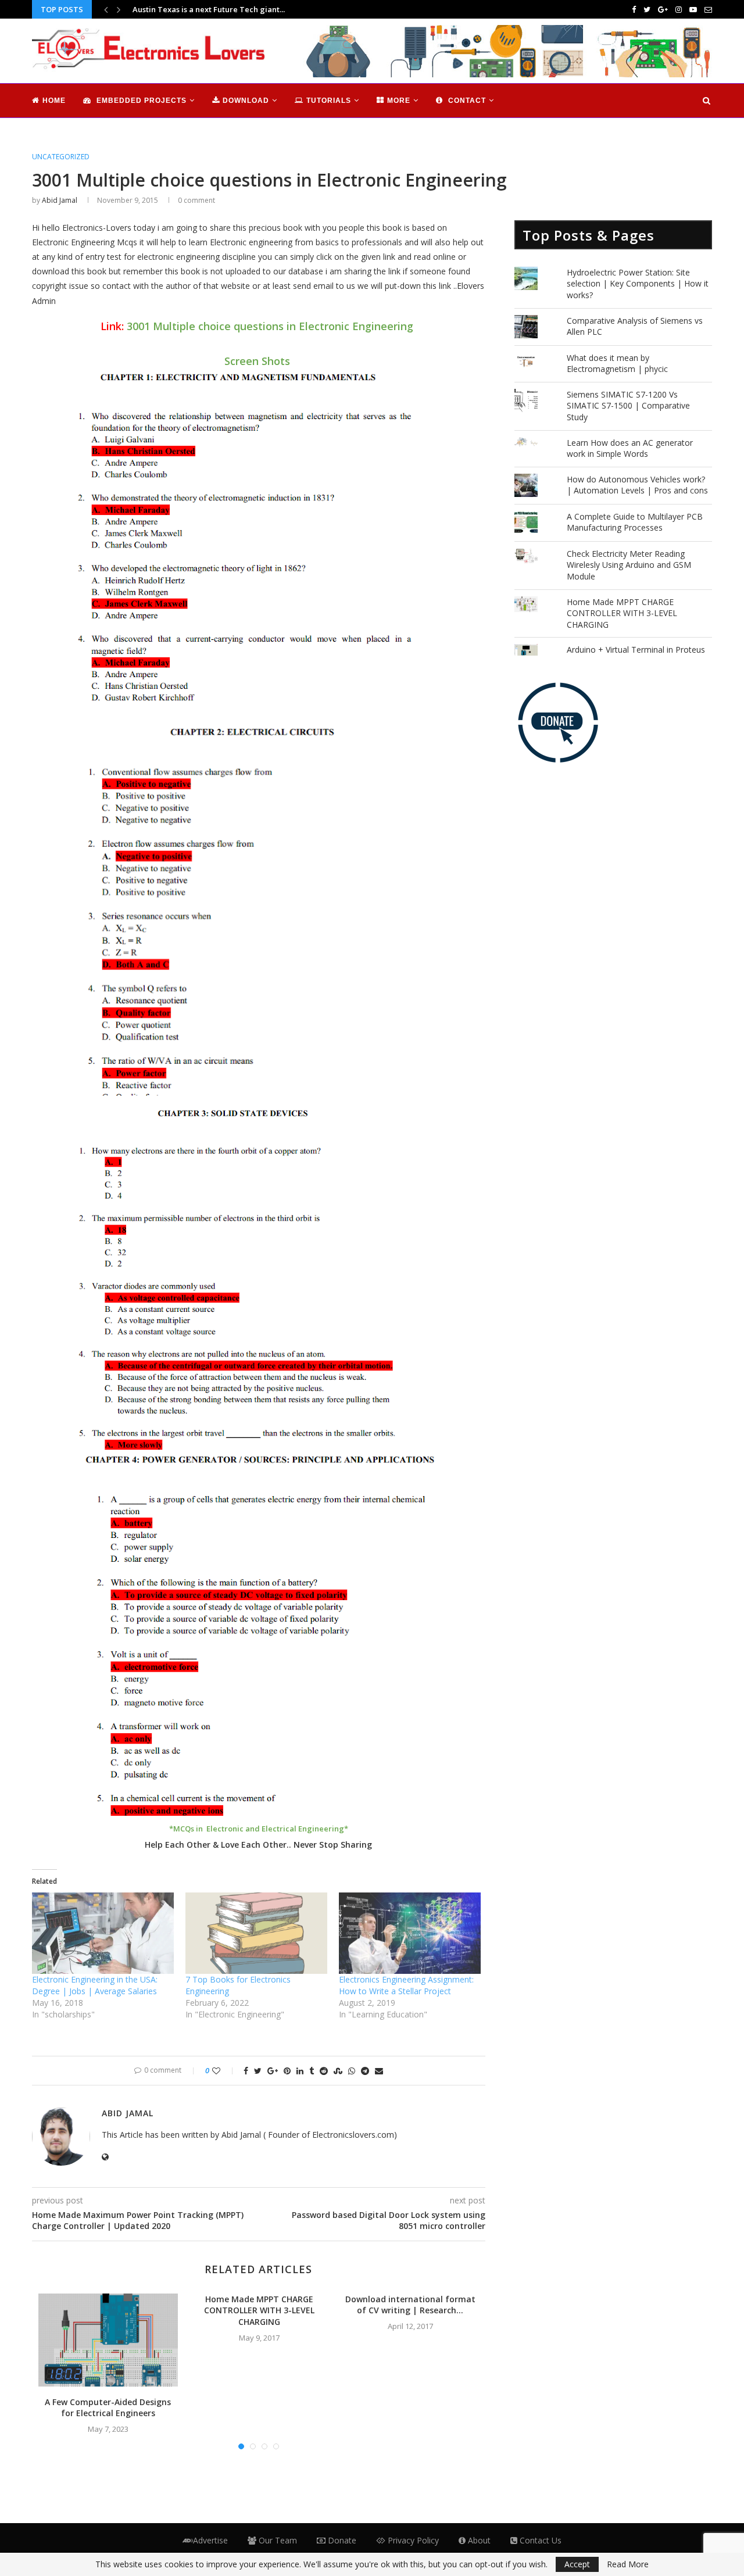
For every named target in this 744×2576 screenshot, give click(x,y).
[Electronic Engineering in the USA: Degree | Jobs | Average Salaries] (103, 1933)
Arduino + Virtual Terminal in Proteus (636, 650)
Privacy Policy (412, 2540)
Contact (466, 101)
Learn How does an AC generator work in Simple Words (630, 448)
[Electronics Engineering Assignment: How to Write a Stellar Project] (410, 1933)
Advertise (210, 2540)
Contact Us (539, 2540)
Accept (577, 2564)
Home (54, 101)
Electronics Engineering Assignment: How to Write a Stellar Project (406, 1985)
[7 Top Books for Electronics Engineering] (256, 1933)
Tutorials (329, 101)
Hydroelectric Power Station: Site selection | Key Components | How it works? (638, 284)
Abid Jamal (60, 200)
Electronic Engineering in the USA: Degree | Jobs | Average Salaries (95, 1985)
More (399, 101)
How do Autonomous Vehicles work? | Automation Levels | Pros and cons (637, 485)
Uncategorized (61, 157)
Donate (341, 2540)
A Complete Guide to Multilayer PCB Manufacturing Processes (635, 522)
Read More (628, 2564)
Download (246, 101)
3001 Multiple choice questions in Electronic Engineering (270, 326)
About (478, 2540)
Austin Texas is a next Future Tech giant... (209, 9)
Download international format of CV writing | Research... (410, 2305)
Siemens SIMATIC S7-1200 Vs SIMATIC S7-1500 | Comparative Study (628, 406)
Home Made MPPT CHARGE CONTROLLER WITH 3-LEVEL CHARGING (259, 2310)
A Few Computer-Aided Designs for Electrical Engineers (108, 2408)
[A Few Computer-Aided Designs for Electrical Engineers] (108, 2340)
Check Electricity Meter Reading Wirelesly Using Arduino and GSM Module (629, 565)
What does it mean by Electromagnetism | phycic (617, 364)
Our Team (277, 2540)
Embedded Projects (140, 101)
